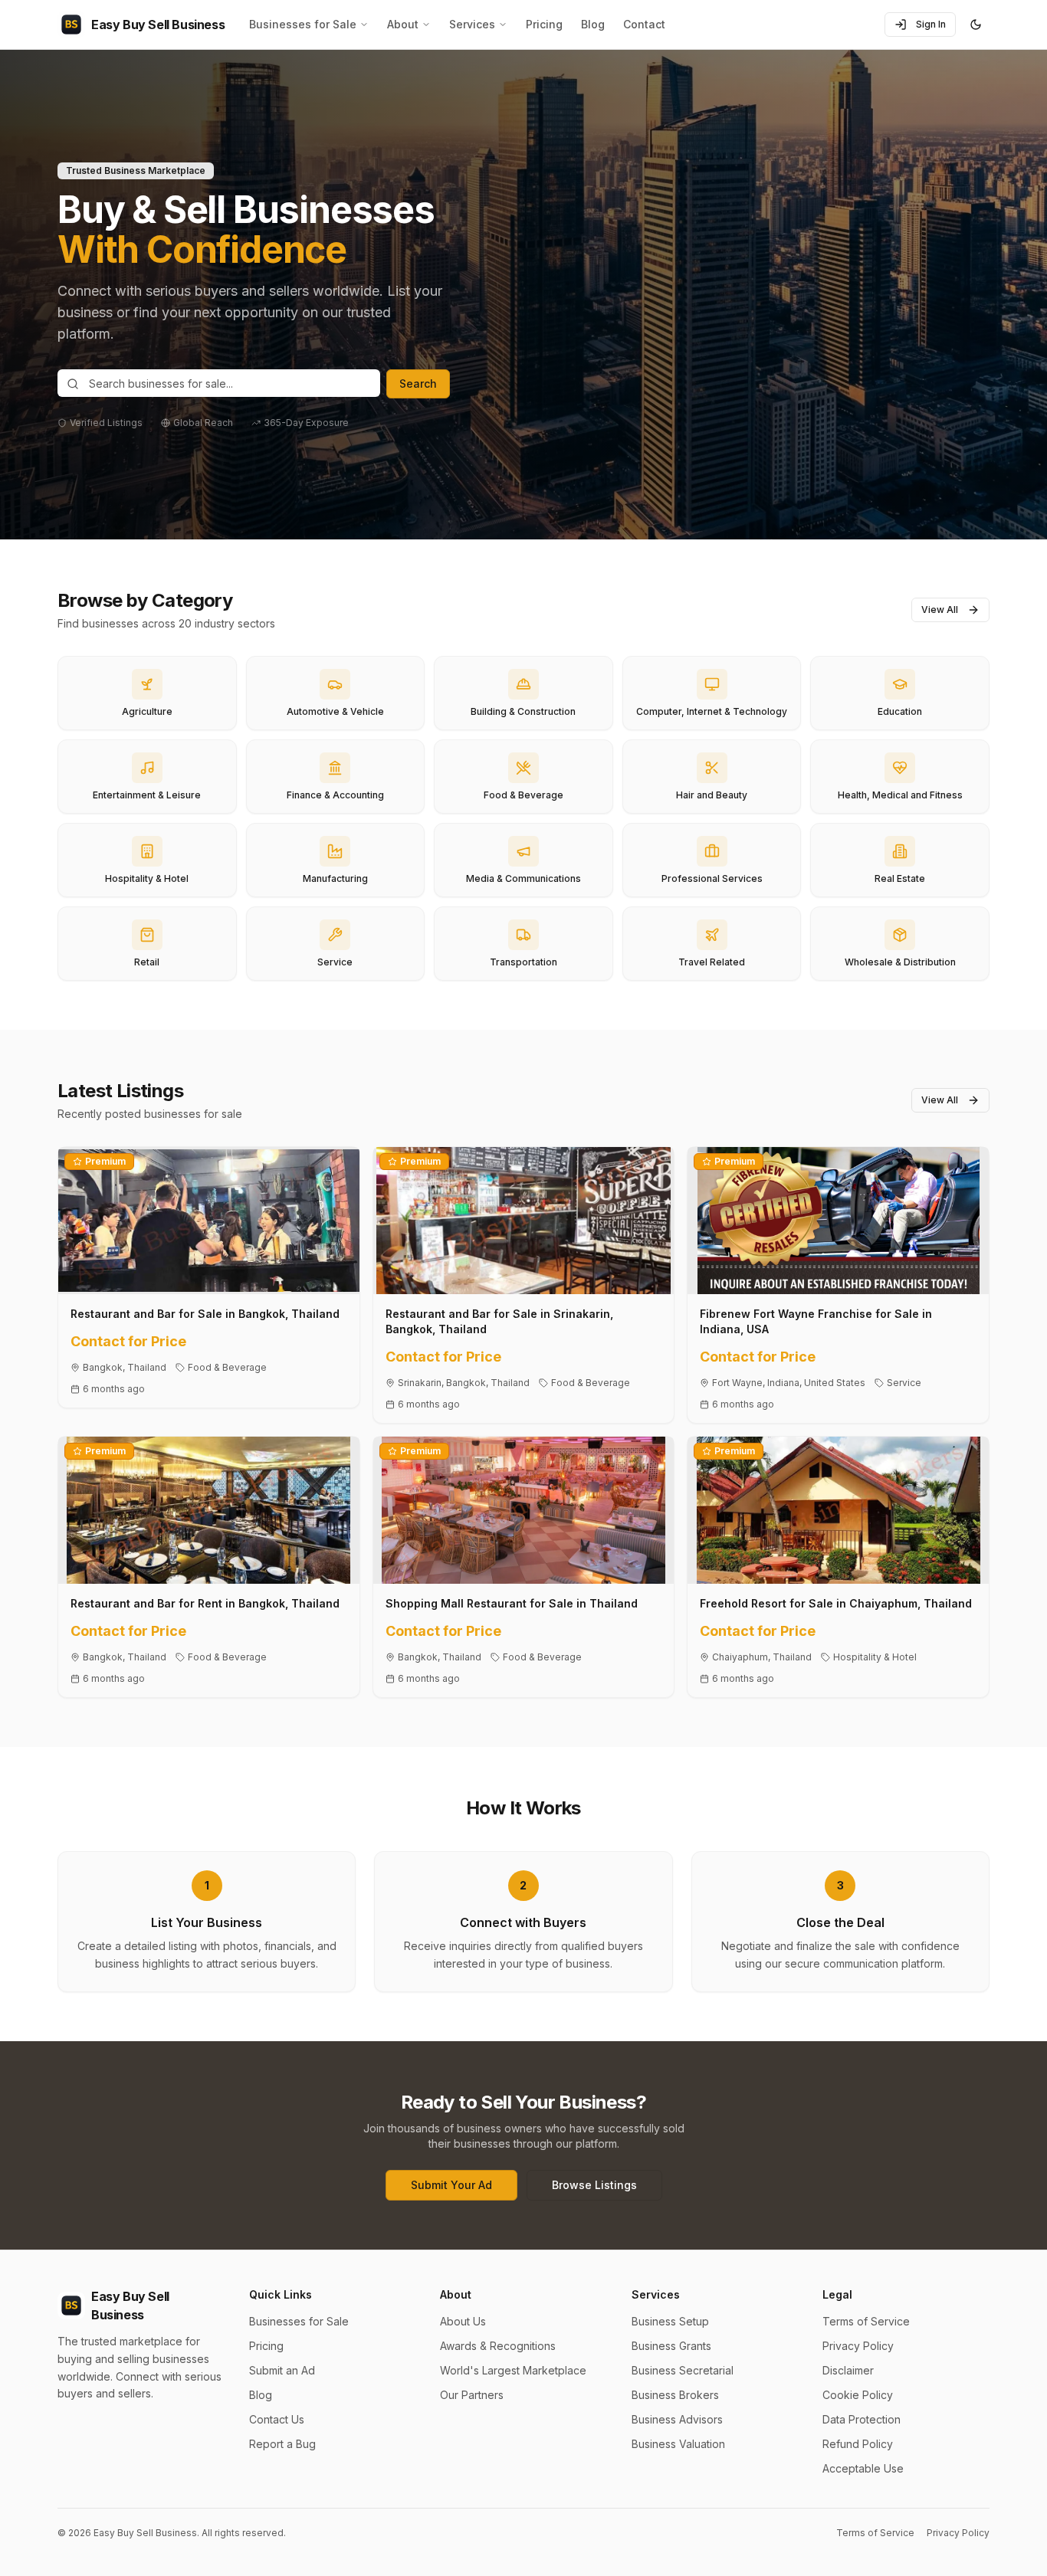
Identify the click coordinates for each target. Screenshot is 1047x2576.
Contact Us (277, 2419)
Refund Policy (858, 2444)
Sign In (931, 24)
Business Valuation (678, 2444)
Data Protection (862, 2419)
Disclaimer (848, 2370)
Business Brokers (675, 2395)
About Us (463, 2321)
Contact (644, 24)
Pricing (544, 24)
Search (418, 383)
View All (940, 610)
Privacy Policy (858, 2346)
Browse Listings (594, 2185)
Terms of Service (866, 2321)
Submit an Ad (282, 2370)
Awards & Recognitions (498, 2346)
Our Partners (472, 2395)
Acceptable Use (863, 2468)
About (403, 24)
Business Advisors (677, 2419)
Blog (593, 24)
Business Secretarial (683, 2370)
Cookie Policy (858, 2395)
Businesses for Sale (303, 24)
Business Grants (671, 2346)
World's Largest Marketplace (513, 2370)
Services (472, 24)
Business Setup (670, 2321)
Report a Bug (282, 2444)
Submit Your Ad (451, 2185)
